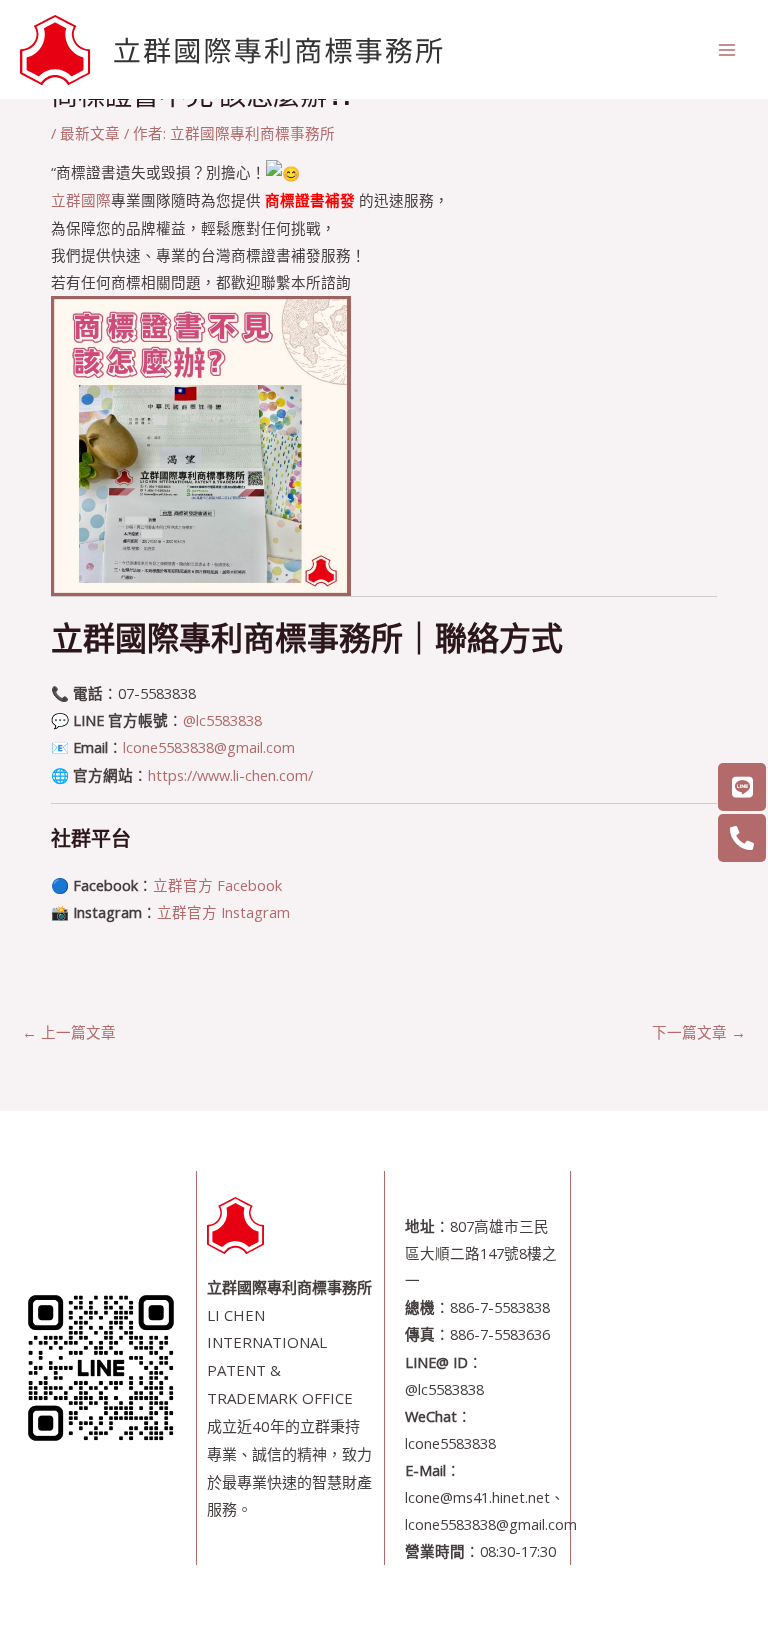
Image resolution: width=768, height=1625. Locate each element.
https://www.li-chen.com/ (230, 775)
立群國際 (81, 200)
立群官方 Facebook (217, 885)
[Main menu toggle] (727, 50)
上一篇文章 (69, 1032)
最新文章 (90, 133)
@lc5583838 (222, 720)
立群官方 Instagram (223, 912)
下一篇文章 (699, 1032)
